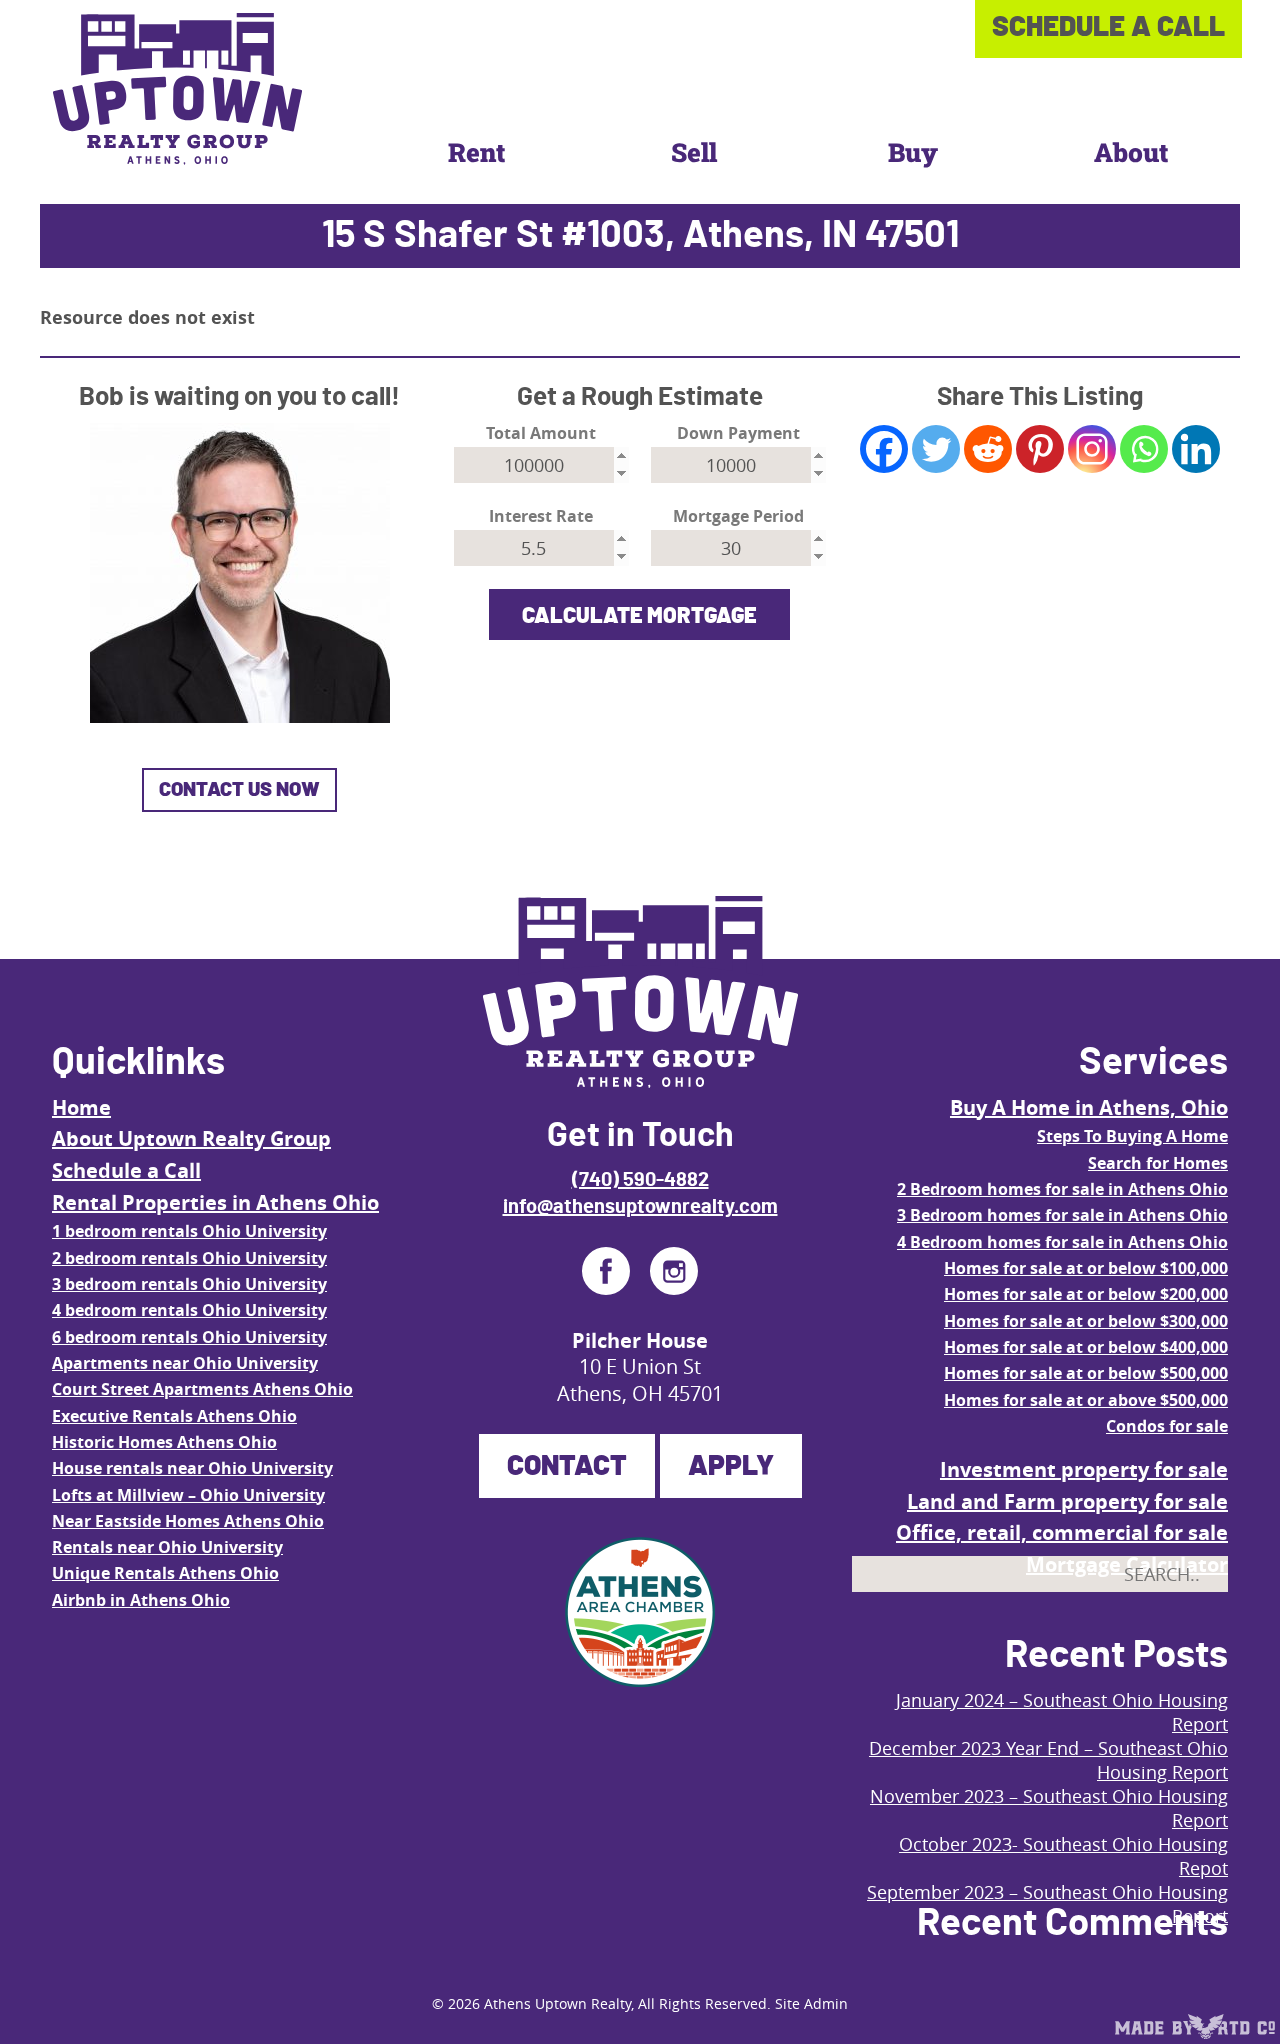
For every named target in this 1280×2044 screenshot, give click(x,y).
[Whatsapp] (1144, 449)
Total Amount (541, 433)
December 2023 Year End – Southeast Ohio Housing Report (1048, 1760)
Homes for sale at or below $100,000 (1086, 1268)
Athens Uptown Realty (557, 2003)
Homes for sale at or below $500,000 (1086, 1373)
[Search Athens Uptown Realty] (1195, 1619)
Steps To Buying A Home (1132, 1136)
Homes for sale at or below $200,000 (1086, 1294)
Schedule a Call (126, 1170)
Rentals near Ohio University (167, 1547)
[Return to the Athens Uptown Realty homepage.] (177, 89)
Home (81, 1107)
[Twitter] (936, 449)
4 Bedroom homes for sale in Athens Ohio (1062, 1242)
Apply (731, 1467)
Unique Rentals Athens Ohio (165, 1573)
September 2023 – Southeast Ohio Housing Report (1047, 1904)
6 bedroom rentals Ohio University (189, 1337)
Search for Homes (1158, 1163)
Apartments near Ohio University (185, 1363)
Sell (694, 152)
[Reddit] (988, 449)
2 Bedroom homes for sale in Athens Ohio (1062, 1189)
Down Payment (738, 433)
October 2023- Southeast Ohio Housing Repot (1063, 1856)
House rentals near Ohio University (192, 1468)
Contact (567, 1467)
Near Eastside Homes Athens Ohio (188, 1521)
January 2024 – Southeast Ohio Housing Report (1062, 1712)
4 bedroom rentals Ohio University (189, 1310)
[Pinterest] (1040, 449)
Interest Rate (541, 516)
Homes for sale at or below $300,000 (1086, 1321)
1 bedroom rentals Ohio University (189, 1231)
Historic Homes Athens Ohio (164, 1442)
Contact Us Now (239, 790)
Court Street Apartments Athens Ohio (202, 1389)
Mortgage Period (738, 516)
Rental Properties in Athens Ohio (215, 1202)
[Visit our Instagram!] (674, 1271)
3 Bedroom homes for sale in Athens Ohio (1062, 1215)
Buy (913, 152)
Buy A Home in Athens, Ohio (1089, 1107)
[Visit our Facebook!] (606, 1271)
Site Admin (811, 2003)
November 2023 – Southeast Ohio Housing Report (1049, 1808)
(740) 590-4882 (640, 1180)
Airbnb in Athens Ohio (141, 1600)
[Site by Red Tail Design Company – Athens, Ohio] (1195, 2027)
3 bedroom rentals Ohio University (189, 1284)
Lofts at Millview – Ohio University (188, 1495)
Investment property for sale (1084, 1469)
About (1131, 152)
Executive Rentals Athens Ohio (174, 1416)
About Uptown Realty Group (191, 1138)
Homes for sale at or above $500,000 (1086, 1400)
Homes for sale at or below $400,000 (1086, 1347)
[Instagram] (1092, 449)
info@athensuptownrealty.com (640, 1207)
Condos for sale (1167, 1426)
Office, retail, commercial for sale (1062, 1532)
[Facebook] (884, 449)
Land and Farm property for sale (1067, 1501)
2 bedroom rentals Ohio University (189, 1258)
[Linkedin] (1196, 449)
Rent (476, 152)
